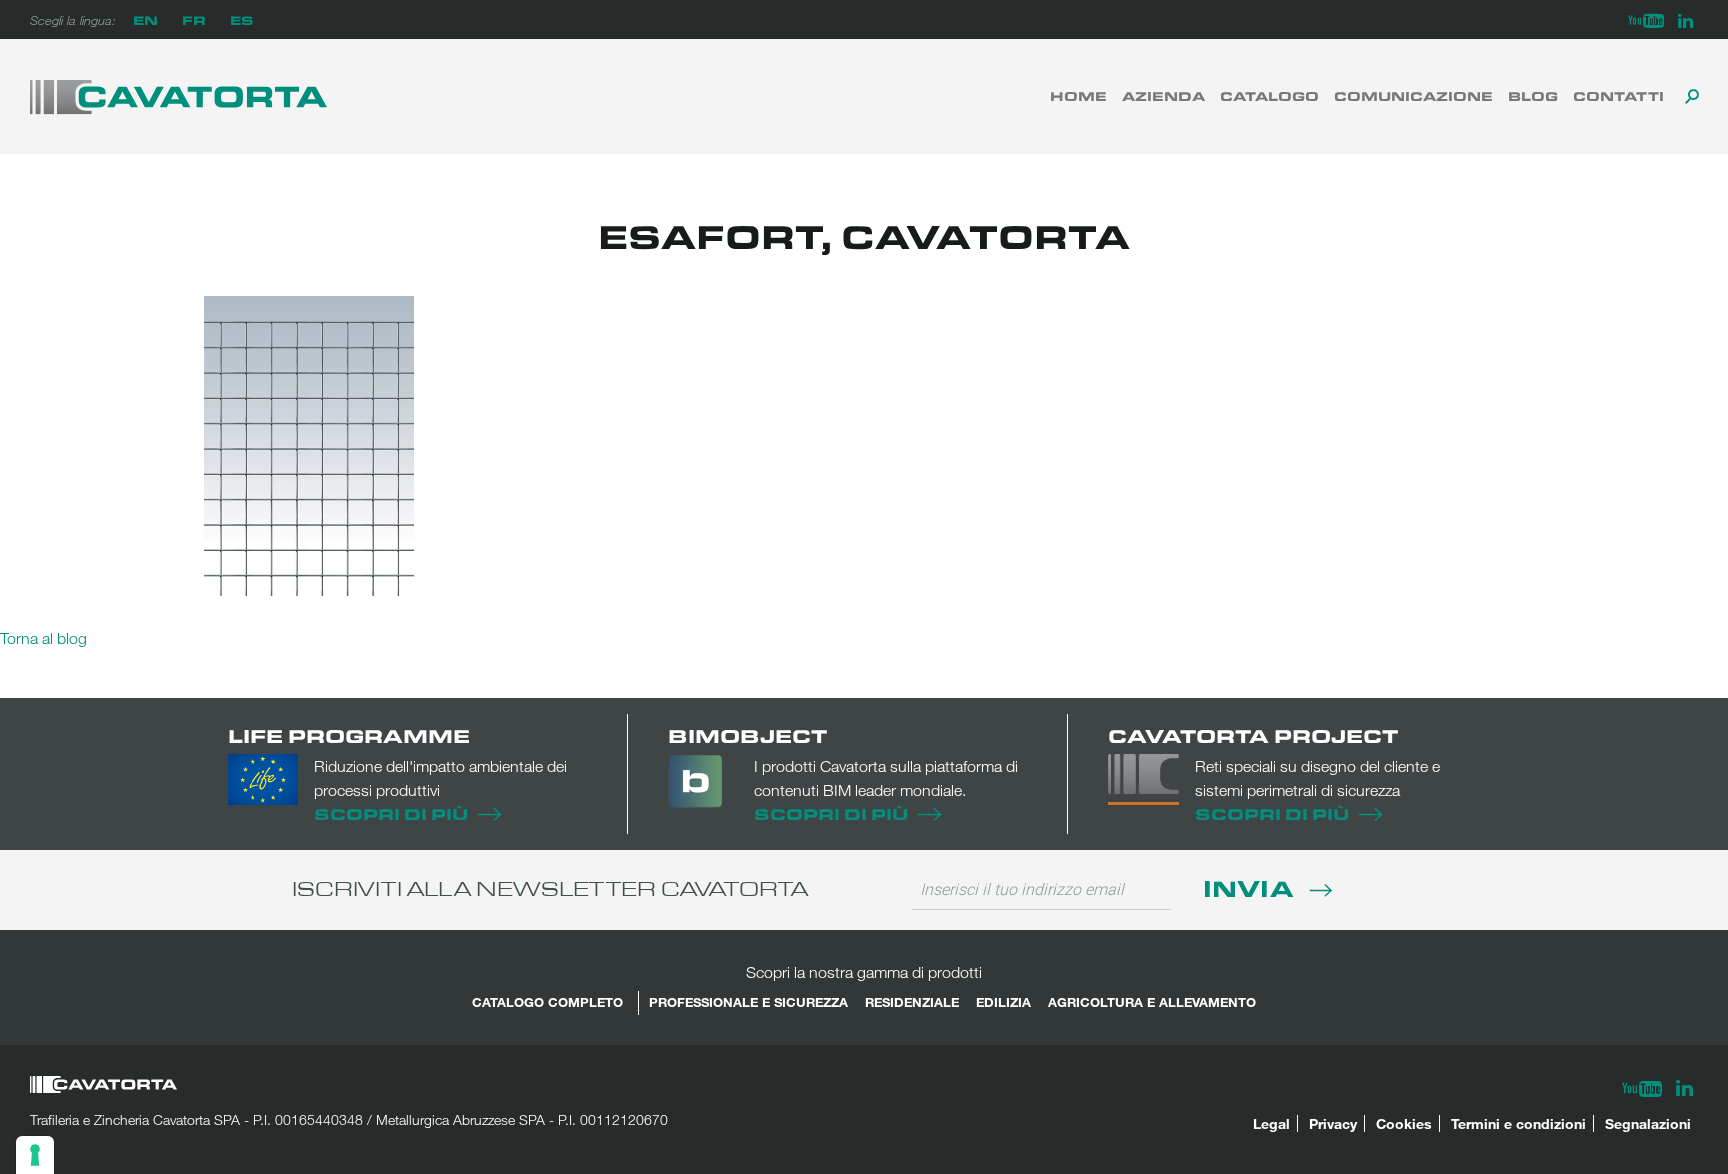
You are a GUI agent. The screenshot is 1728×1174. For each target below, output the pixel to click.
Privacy (1333, 1123)
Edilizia (1003, 1002)
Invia (1251, 887)
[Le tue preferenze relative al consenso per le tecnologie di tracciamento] (35, 1155)
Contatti (1618, 96)
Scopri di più (391, 813)
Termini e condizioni (1518, 1123)
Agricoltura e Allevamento (1152, 1002)
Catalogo (1269, 96)
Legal (1271, 1123)
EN (145, 19)
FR (194, 19)
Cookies (1404, 1123)
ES (241, 19)
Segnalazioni (1648, 1123)
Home (1078, 96)
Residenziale (912, 1002)
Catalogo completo (547, 1002)
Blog (1533, 96)
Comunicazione (1413, 96)
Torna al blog (43, 638)
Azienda (1163, 96)
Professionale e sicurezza (748, 1002)
